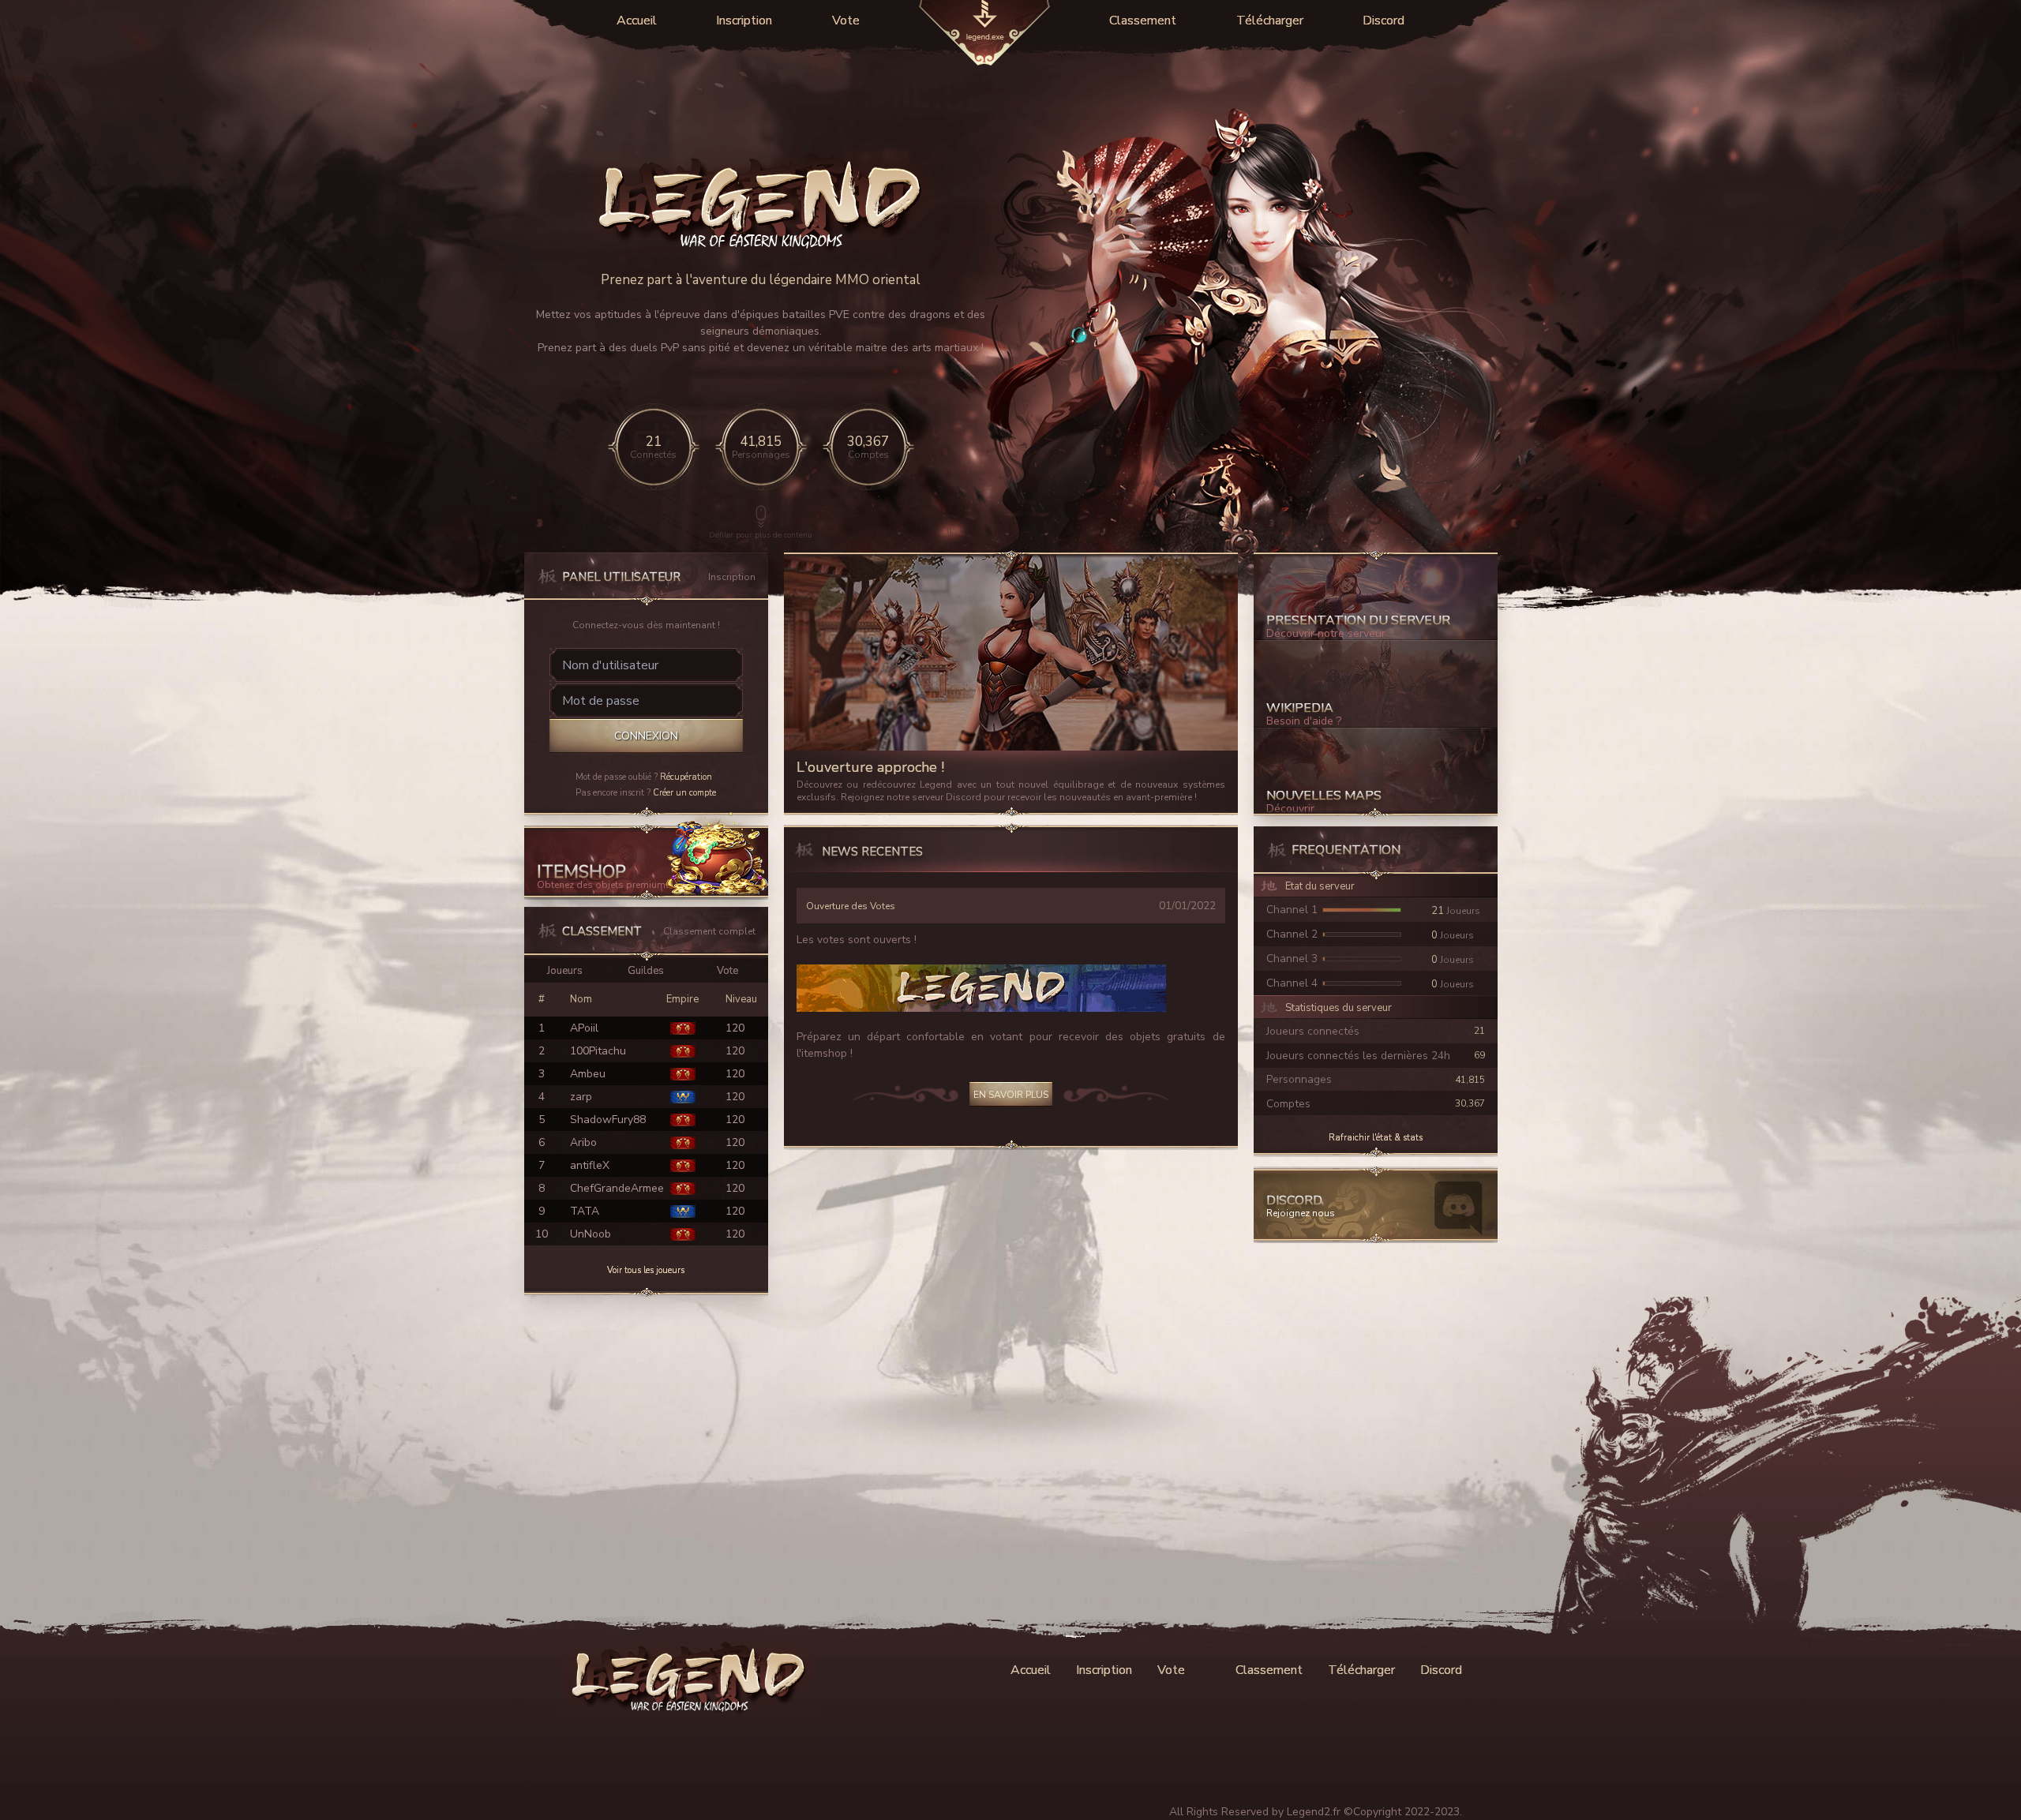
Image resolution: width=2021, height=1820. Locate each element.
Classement (1143, 21)
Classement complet (709, 931)
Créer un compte (684, 793)
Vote (846, 21)
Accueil (637, 21)
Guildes (646, 971)
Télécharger (1270, 21)
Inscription (744, 21)
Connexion (646, 736)
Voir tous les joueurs (646, 1270)
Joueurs (565, 971)
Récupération (686, 777)
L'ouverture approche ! (870, 767)
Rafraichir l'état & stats (1376, 1138)
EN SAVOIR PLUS (1011, 1095)
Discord (1384, 21)
